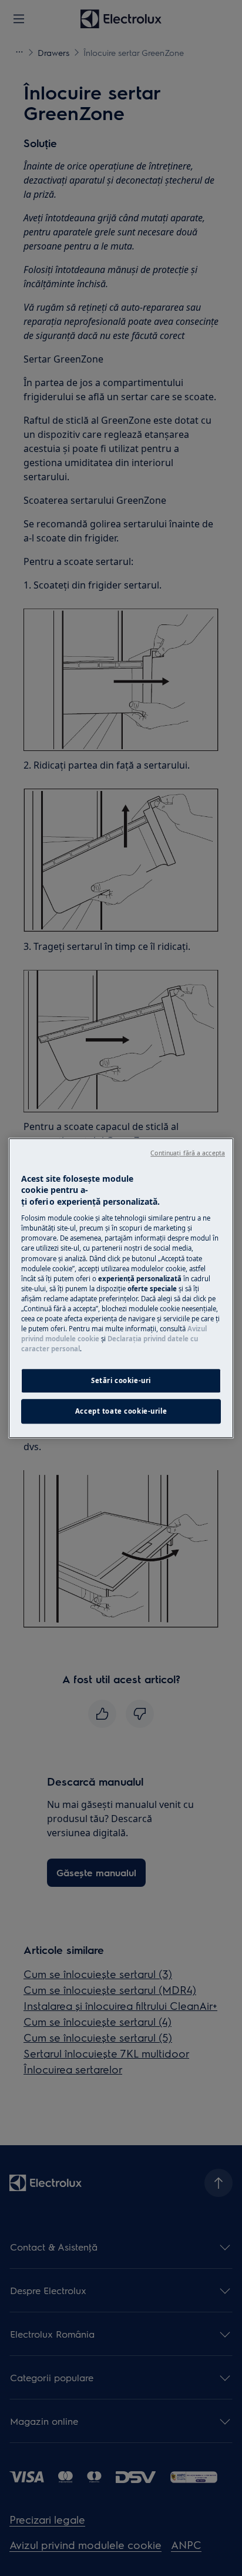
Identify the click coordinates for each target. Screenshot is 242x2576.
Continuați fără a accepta (188, 1153)
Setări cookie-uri (121, 1380)
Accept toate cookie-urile (121, 1411)
